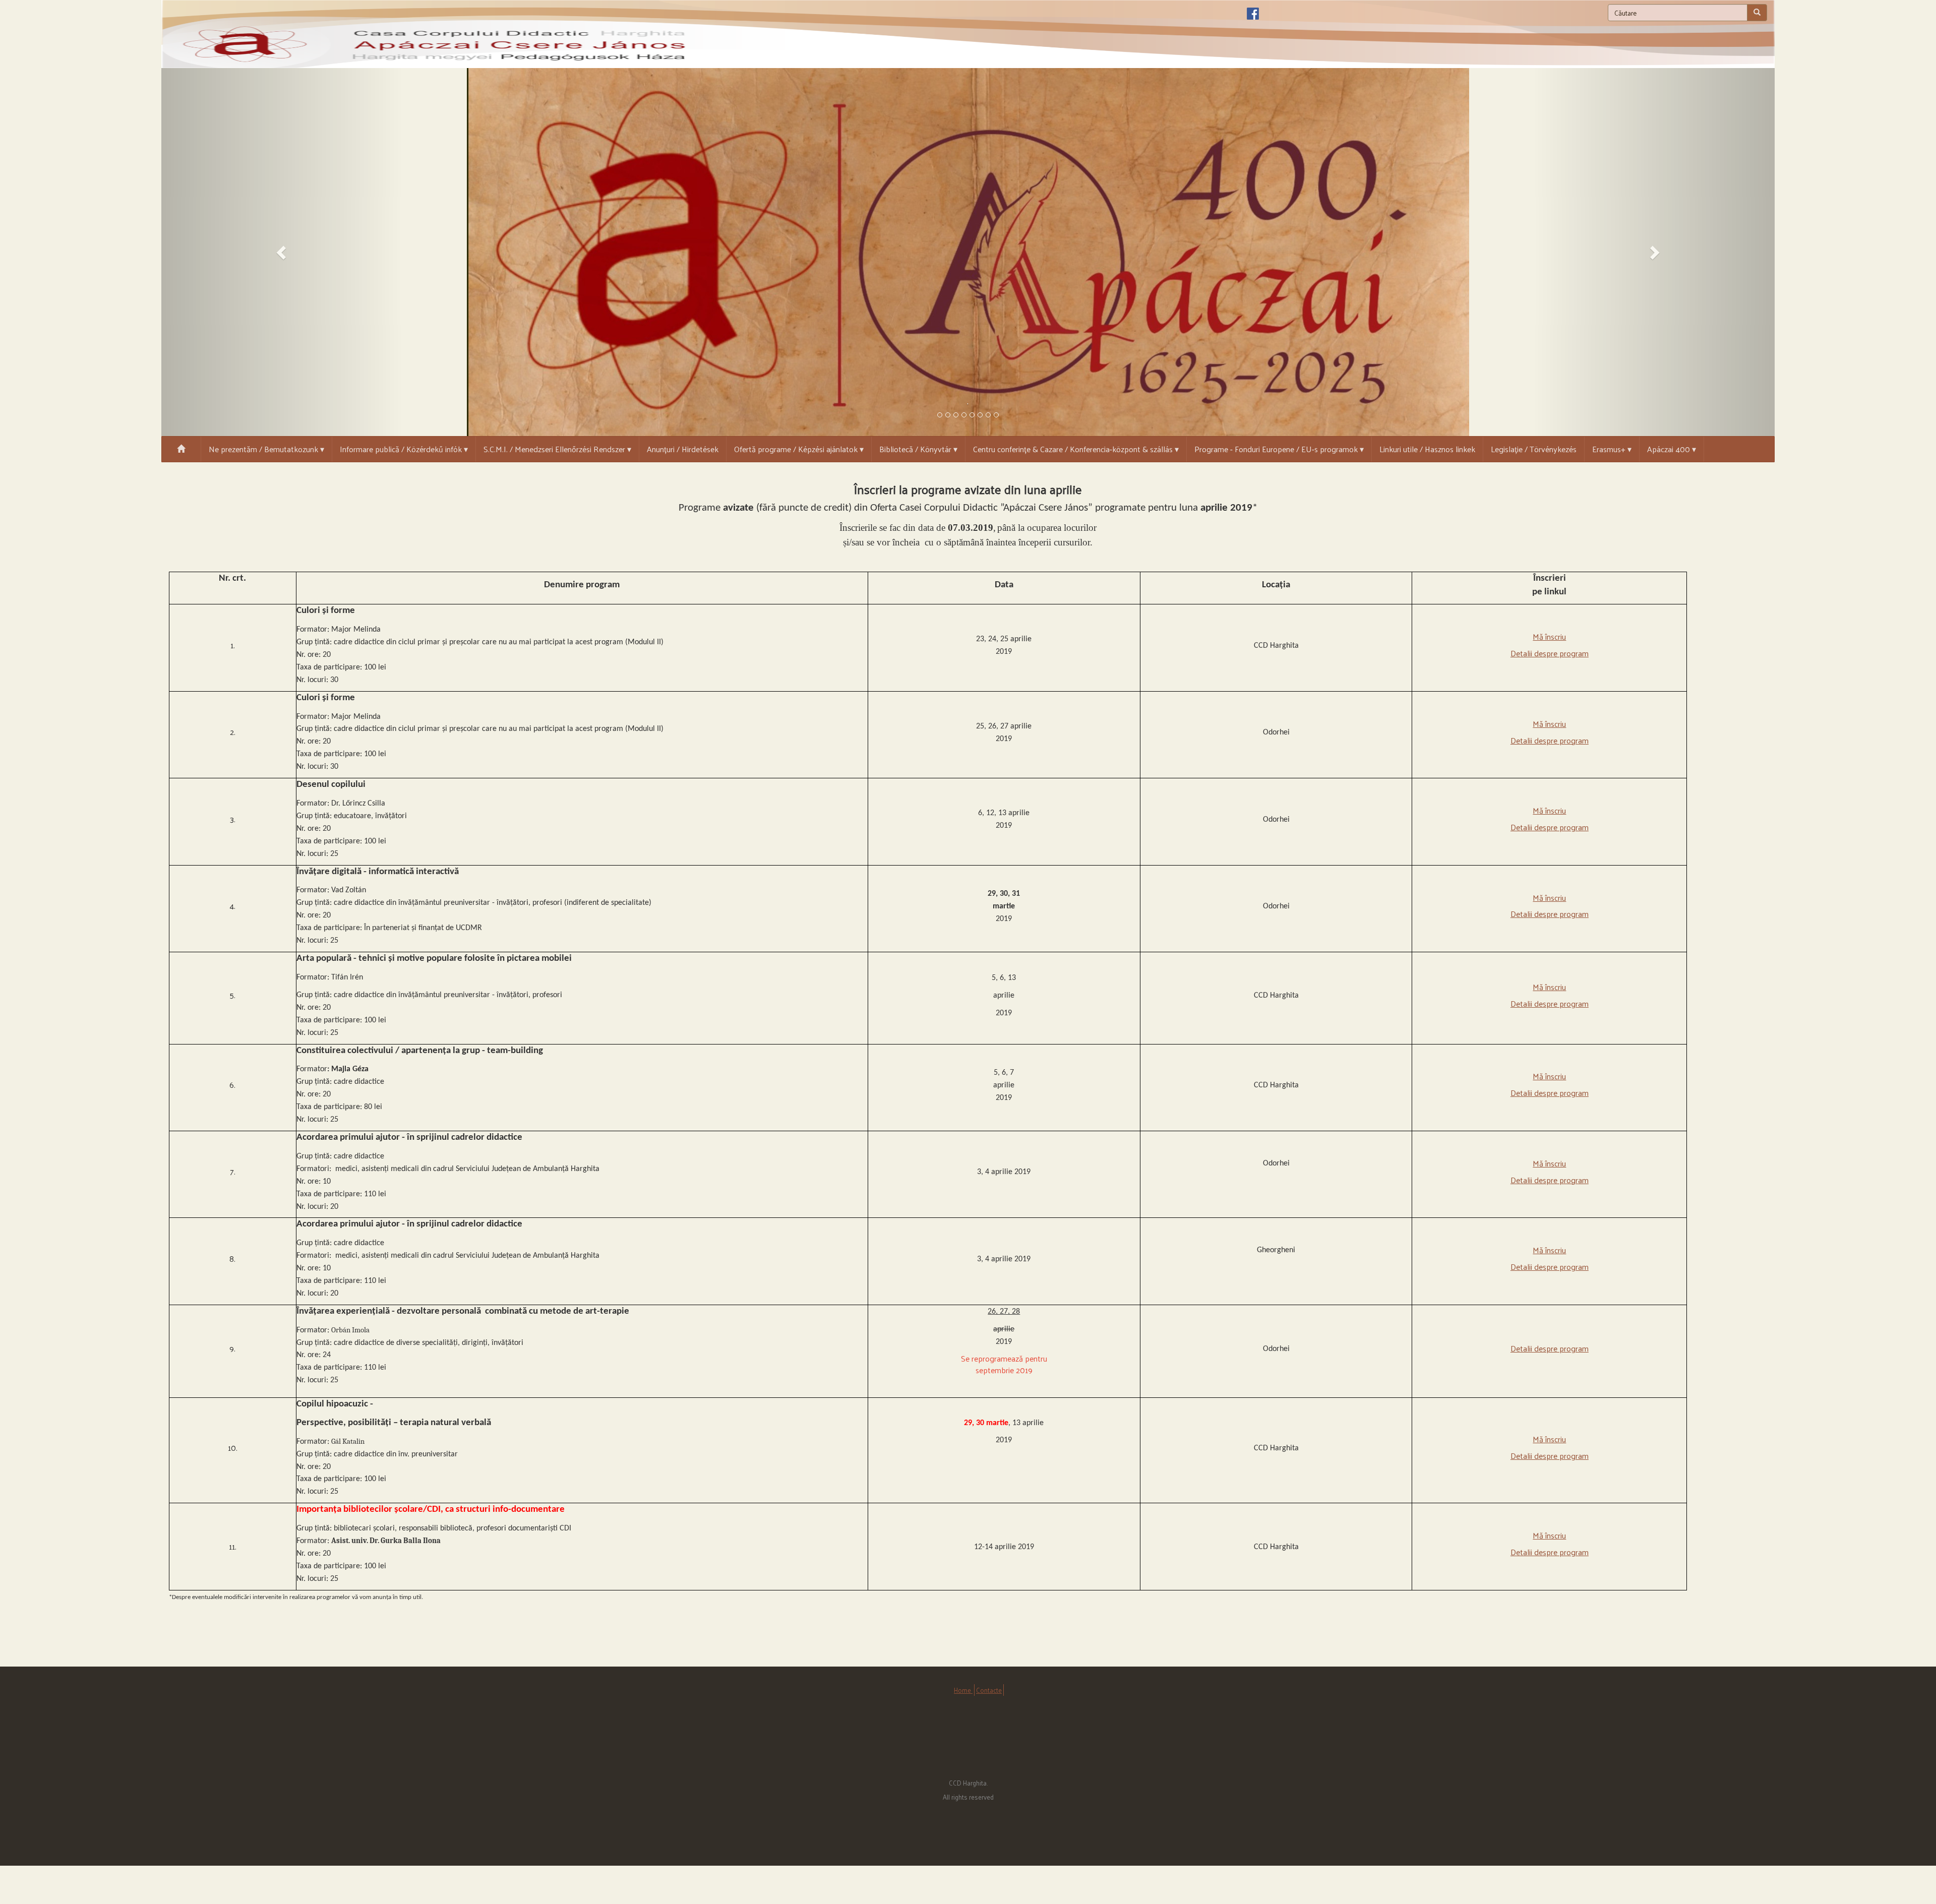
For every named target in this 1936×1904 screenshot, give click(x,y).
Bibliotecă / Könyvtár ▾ (918, 449)
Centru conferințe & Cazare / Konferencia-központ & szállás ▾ (1076, 449)
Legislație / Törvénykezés (1534, 449)
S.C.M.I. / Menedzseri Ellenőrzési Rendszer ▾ (557, 449)
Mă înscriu (1549, 636)
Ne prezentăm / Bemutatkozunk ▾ (266, 449)
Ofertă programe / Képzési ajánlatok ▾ (799, 449)
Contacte (989, 1690)
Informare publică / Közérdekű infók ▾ (404, 449)
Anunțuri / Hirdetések (683, 449)
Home (963, 1690)
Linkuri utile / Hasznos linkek (1427, 449)
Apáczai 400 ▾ (1672, 449)
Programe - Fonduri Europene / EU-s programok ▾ (1279, 449)
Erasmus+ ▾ (1612, 449)
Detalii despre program (1550, 653)
